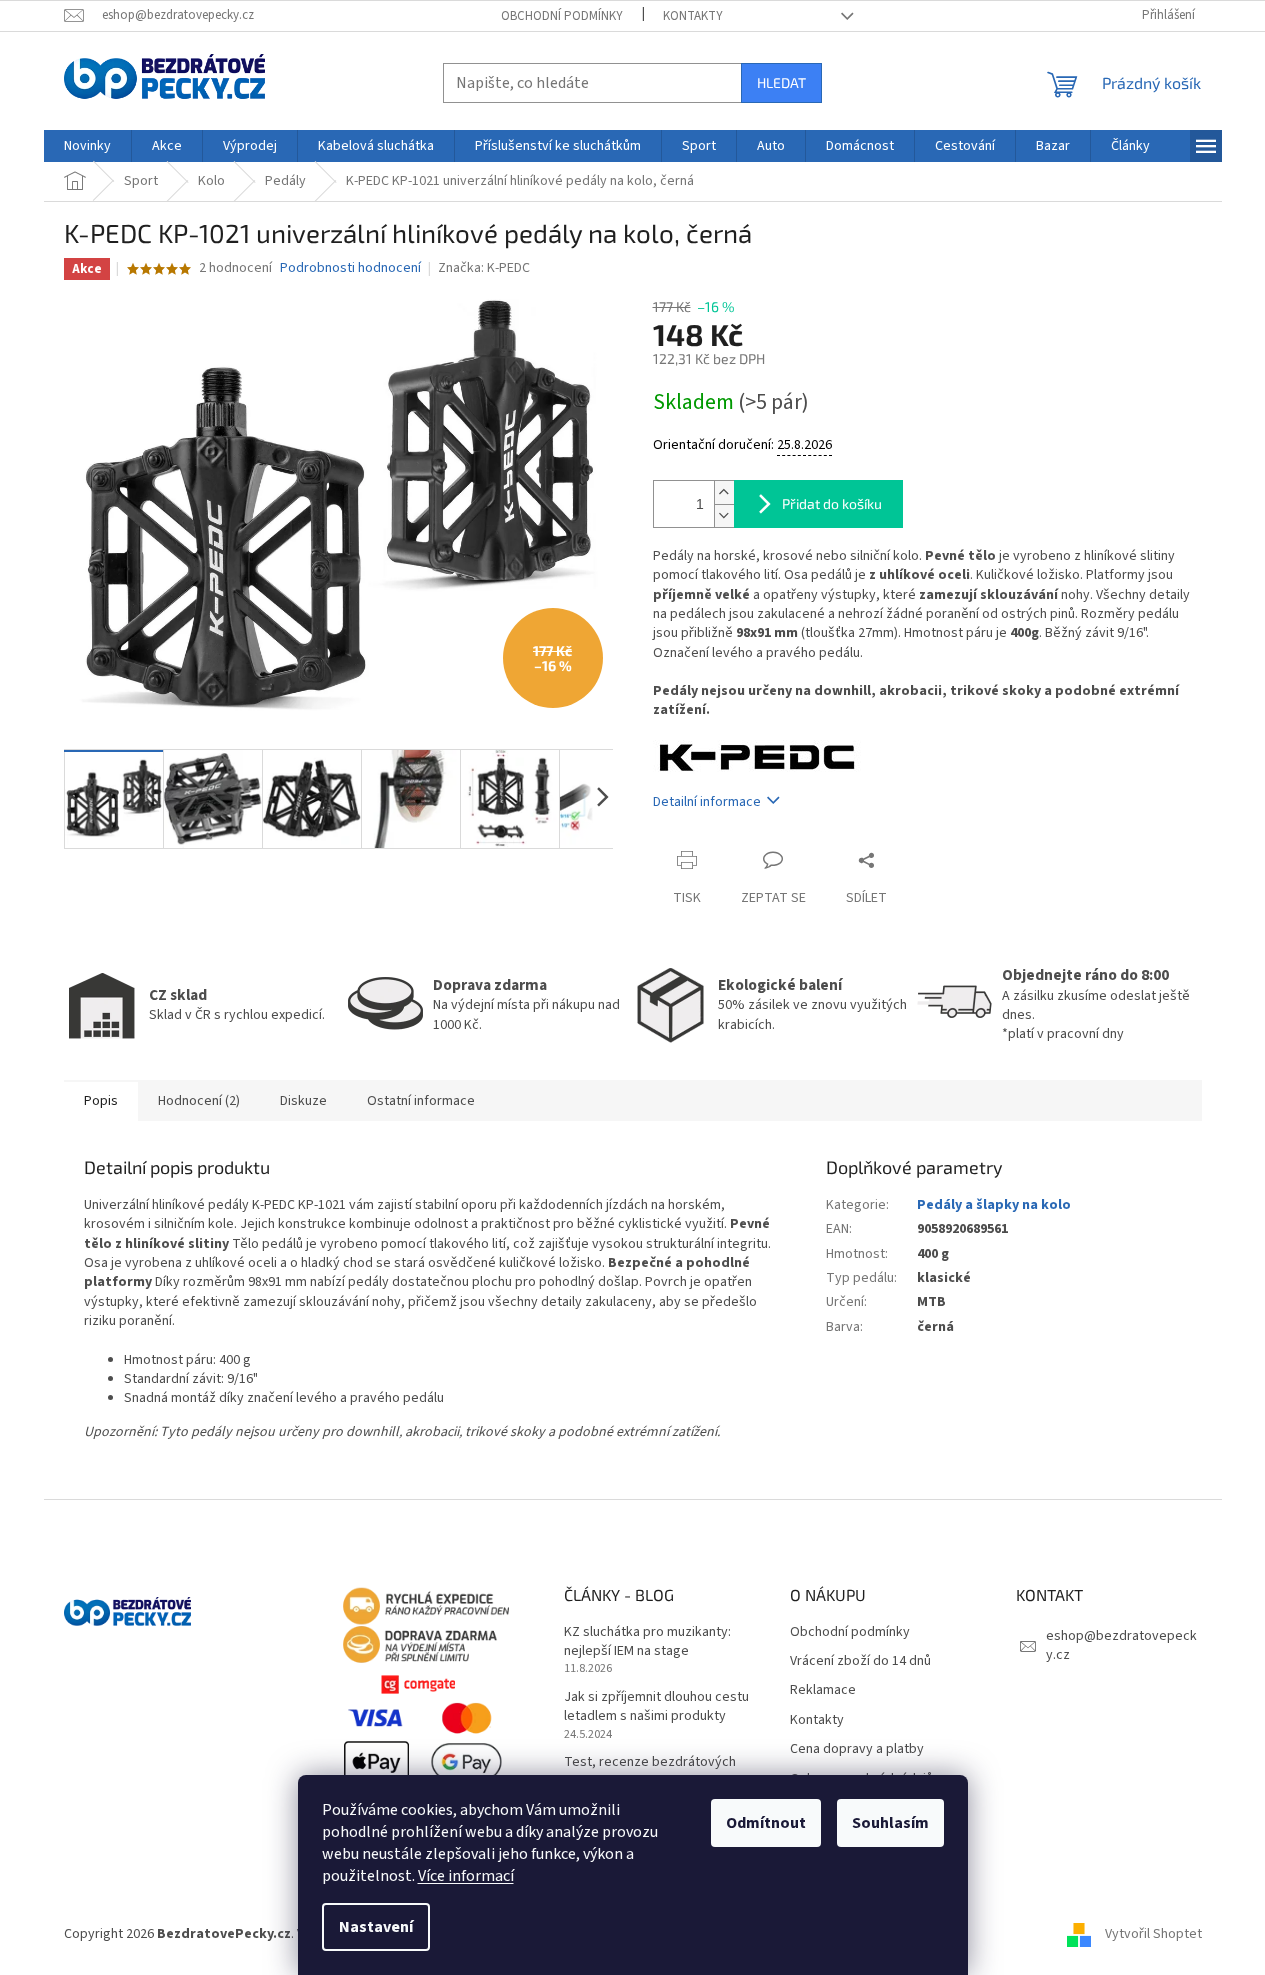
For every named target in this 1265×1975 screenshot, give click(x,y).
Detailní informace (707, 802)
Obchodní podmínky (562, 16)
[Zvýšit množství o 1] (724, 492)
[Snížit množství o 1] (724, 515)
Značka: (484, 268)
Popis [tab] (101, 1101)
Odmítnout (766, 1823)
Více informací (466, 1876)
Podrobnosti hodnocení (350, 268)
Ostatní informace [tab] (421, 1101)
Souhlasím (890, 1823)
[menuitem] (87, 146)
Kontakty (693, 16)
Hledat (781, 82)
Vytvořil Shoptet (1153, 1934)
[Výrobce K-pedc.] (757, 756)
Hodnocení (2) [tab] (199, 1101)
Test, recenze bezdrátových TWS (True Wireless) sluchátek (655, 1772)
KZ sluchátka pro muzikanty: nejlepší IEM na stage (647, 1642)
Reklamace (823, 1690)
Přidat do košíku (832, 503)
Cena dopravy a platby (857, 1749)
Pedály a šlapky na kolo (994, 1205)
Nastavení (376, 1927)
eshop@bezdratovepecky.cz (1121, 1645)
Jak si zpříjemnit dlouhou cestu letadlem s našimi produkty (656, 1707)
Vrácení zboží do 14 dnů (860, 1661)
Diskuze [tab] (303, 1101)
